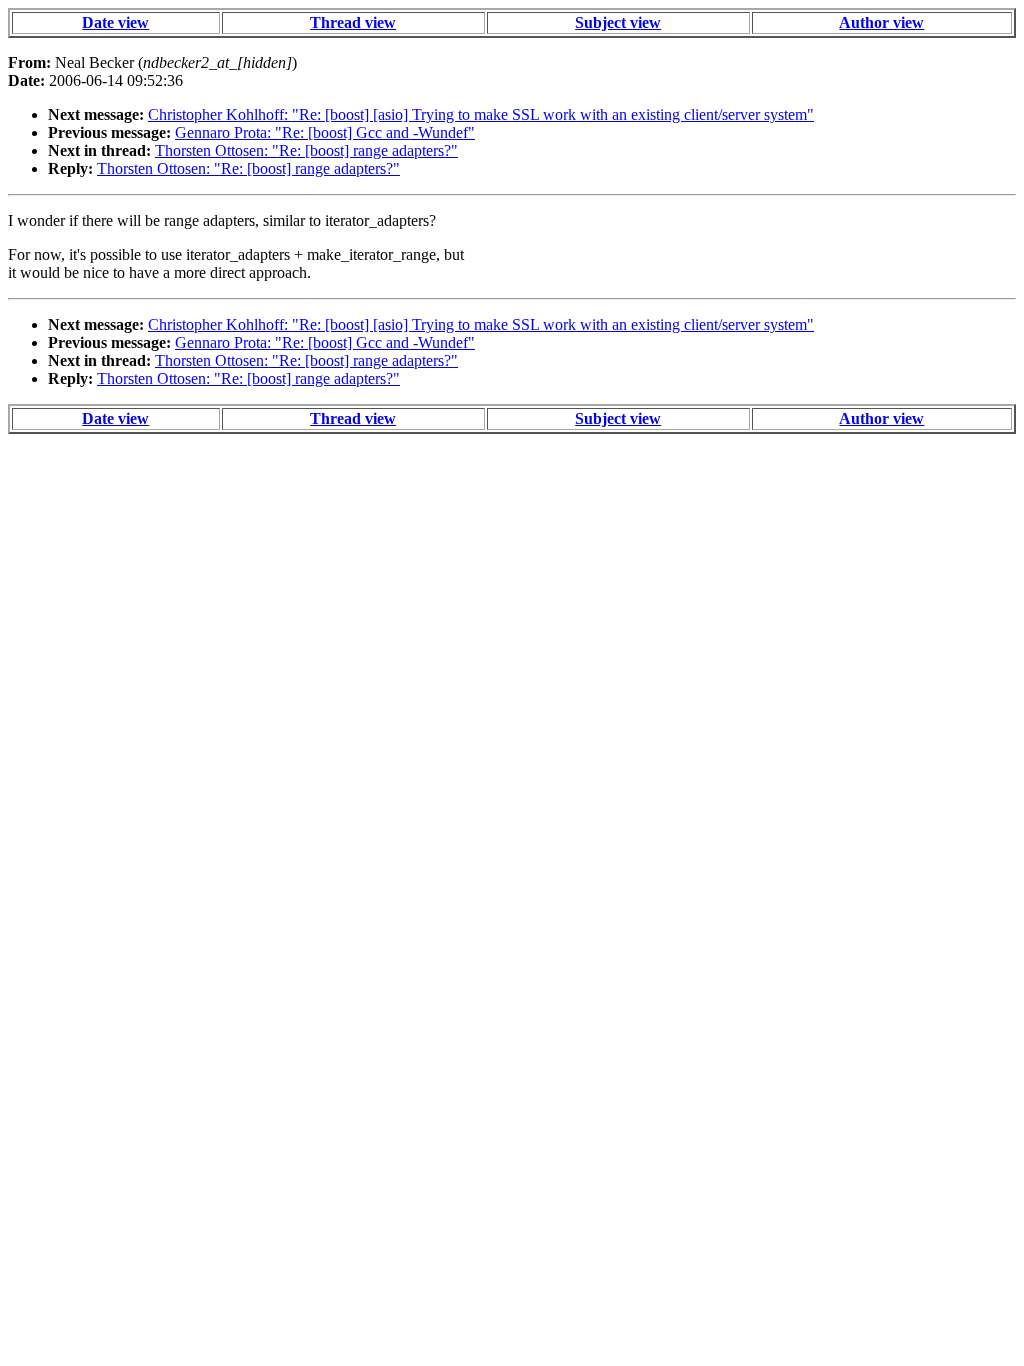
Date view (115, 22)
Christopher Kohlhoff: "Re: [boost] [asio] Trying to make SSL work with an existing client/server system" (481, 114)
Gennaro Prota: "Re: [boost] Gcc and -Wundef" (325, 132)
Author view (881, 22)
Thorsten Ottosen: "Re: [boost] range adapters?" (306, 150)
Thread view (353, 22)
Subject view (618, 22)
